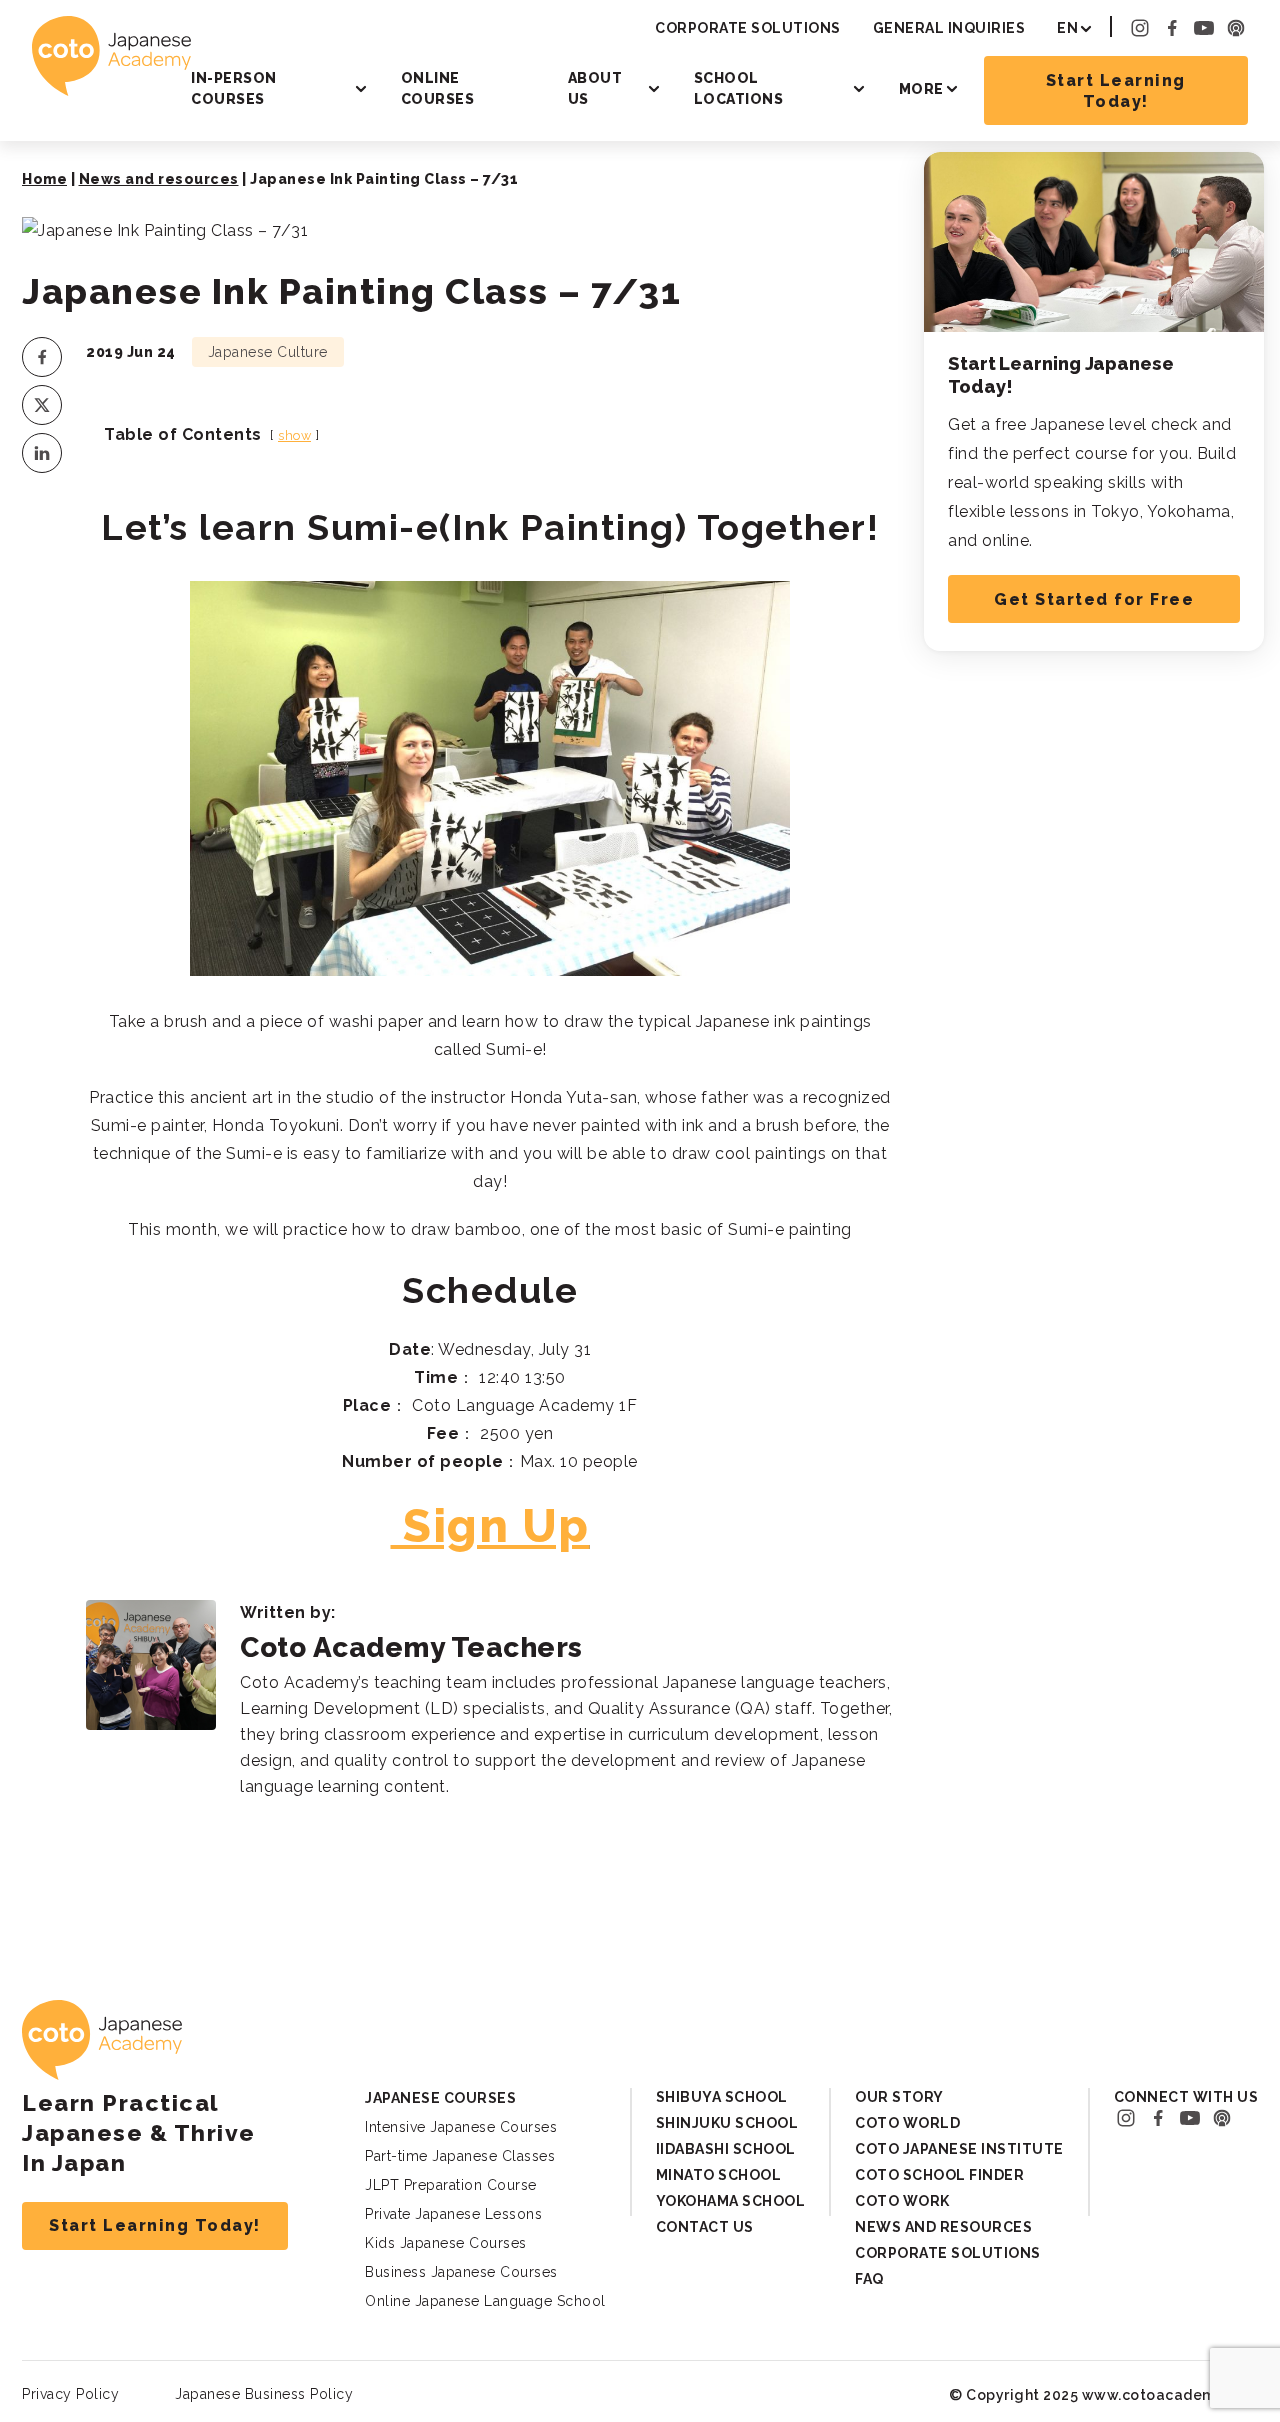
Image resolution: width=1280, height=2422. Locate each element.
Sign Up (496, 1526)
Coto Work (902, 2201)
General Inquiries (949, 28)
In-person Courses (234, 88)
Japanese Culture (268, 352)
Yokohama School (731, 2201)
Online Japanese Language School (485, 2301)
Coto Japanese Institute (959, 2149)
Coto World (907, 2123)
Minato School (719, 2175)
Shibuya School (722, 2097)
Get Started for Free (1094, 599)
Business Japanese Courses (461, 2272)
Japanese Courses (440, 2098)
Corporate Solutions (748, 28)
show (294, 435)
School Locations (739, 88)
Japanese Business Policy (264, 2394)
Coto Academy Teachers (411, 1647)
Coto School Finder (939, 2175)
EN (1067, 28)
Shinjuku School (727, 2123)
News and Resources (943, 2227)
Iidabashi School (726, 2149)
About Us (595, 88)
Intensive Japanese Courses (461, 2127)
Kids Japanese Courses (446, 2243)
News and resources (159, 179)
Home (44, 179)
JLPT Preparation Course (451, 2185)
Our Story (899, 2097)
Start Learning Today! (1116, 91)
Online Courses (438, 88)
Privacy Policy (70, 2394)
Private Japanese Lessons (453, 2214)
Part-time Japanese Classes (460, 2156)
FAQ (869, 2279)
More (921, 89)
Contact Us (705, 2227)
